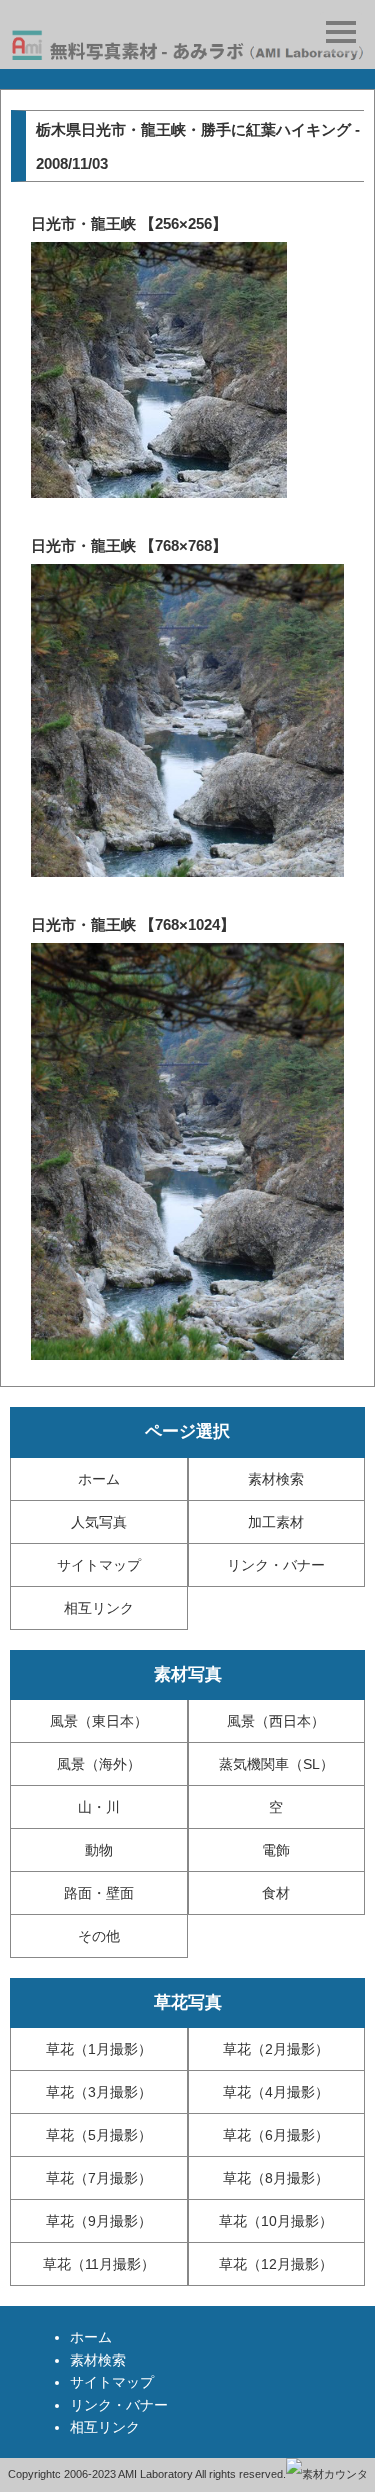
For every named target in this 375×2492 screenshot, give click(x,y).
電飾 (276, 1850)
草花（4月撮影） (276, 2092)
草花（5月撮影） (99, 2135)
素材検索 (276, 1479)
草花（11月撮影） (99, 2264)
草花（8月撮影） (276, 2178)
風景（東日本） (99, 1721)
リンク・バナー (276, 1565)
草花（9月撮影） (99, 2221)
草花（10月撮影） (276, 2221)
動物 (99, 1850)
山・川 (99, 1807)
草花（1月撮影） (99, 2049)
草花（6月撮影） (276, 2135)
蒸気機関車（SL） (276, 1764)
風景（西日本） (276, 1721)
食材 (276, 1893)
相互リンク (99, 1608)
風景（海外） (99, 1764)
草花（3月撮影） (99, 2092)
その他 (99, 1936)
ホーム (99, 1479)
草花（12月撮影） (276, 2264)
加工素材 (276, 1522)
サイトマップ (99, 1565)
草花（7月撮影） (99, 2178)
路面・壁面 (99, 1893)
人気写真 (99, 1522)
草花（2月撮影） (276, 2049)
